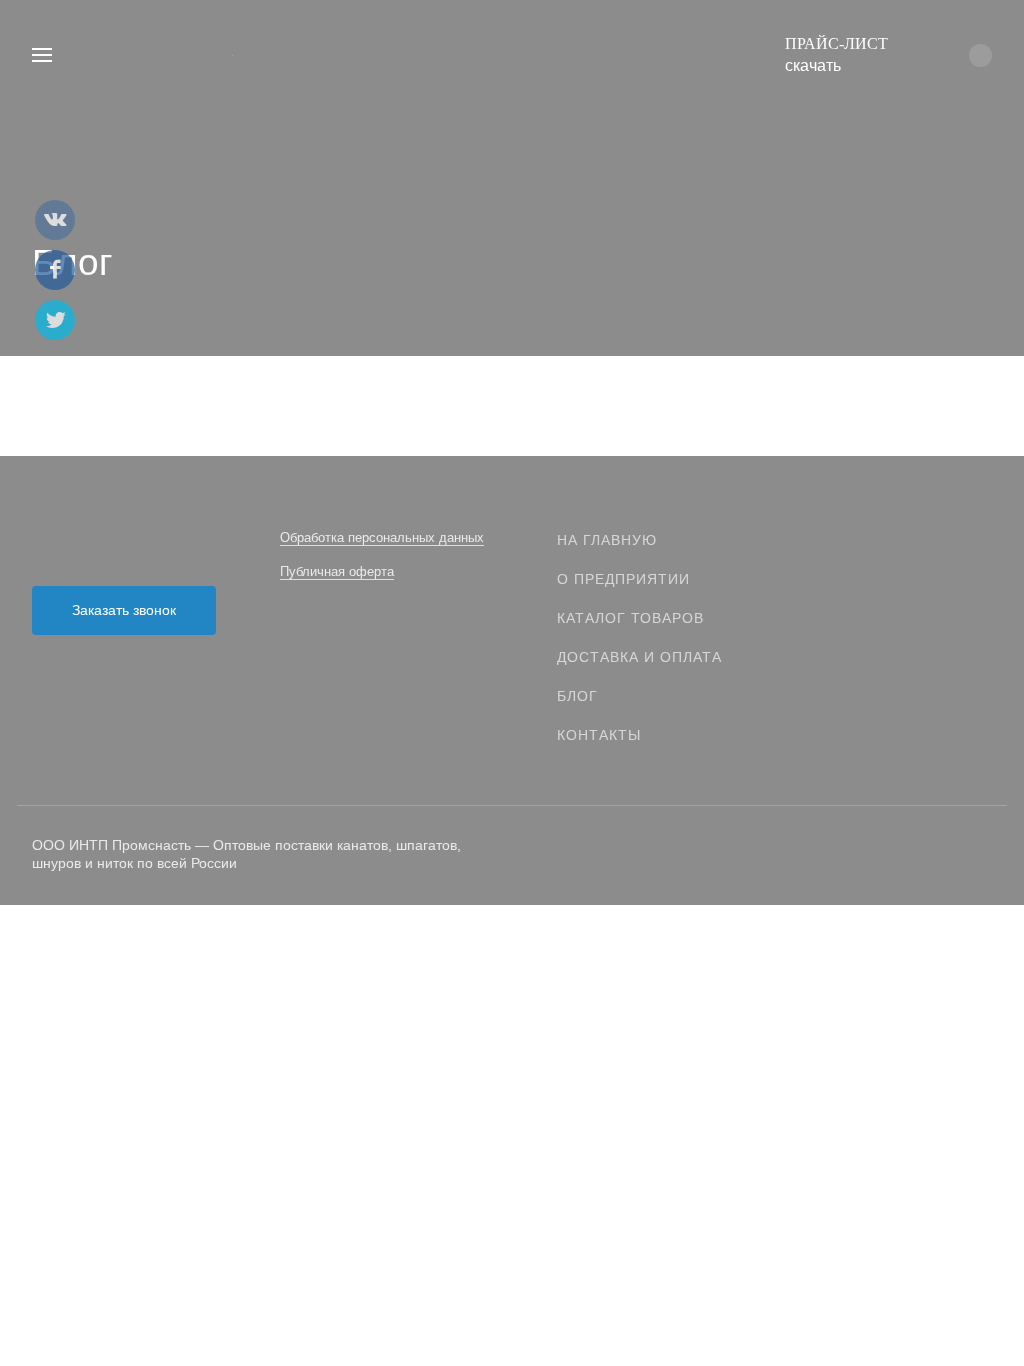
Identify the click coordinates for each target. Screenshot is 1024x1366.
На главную (607, 540)
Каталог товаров (630, 618)
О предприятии (623, 579)
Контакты (599, 735)
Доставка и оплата (639, 657)
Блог (577, 696)
